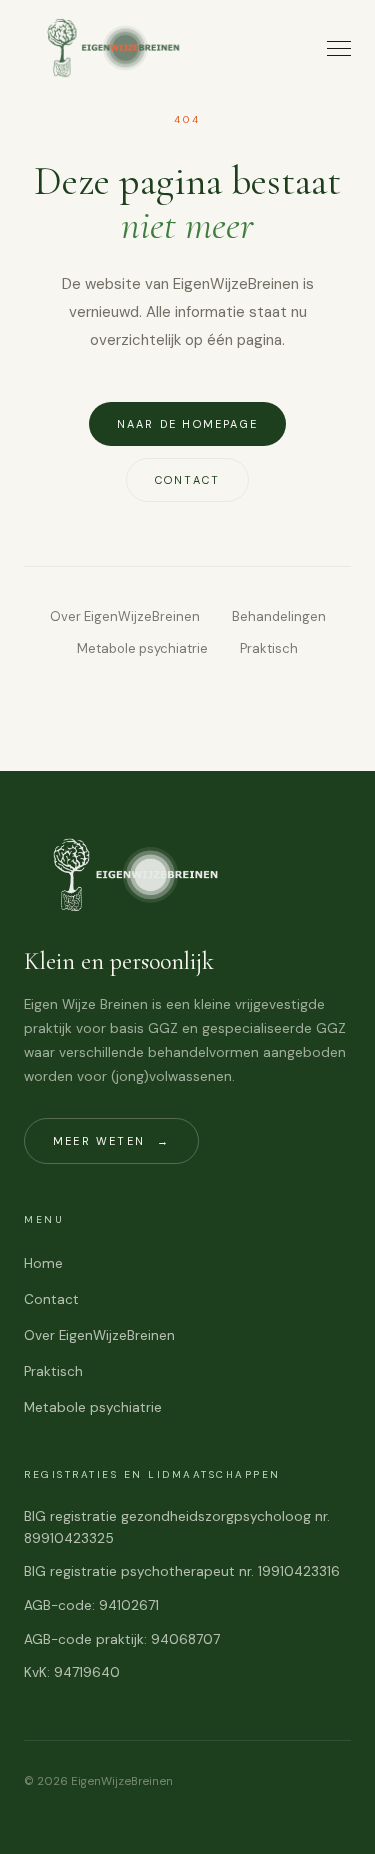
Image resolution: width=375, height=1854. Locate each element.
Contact (187, 480)
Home (43, 1263)
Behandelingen (279, 616)
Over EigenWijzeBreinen (125, 616)
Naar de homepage (187, 424)
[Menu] (339, 48)
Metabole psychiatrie (142, 648)
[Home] (121, 48)
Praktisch (269, 648)
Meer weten (111, 1141)
